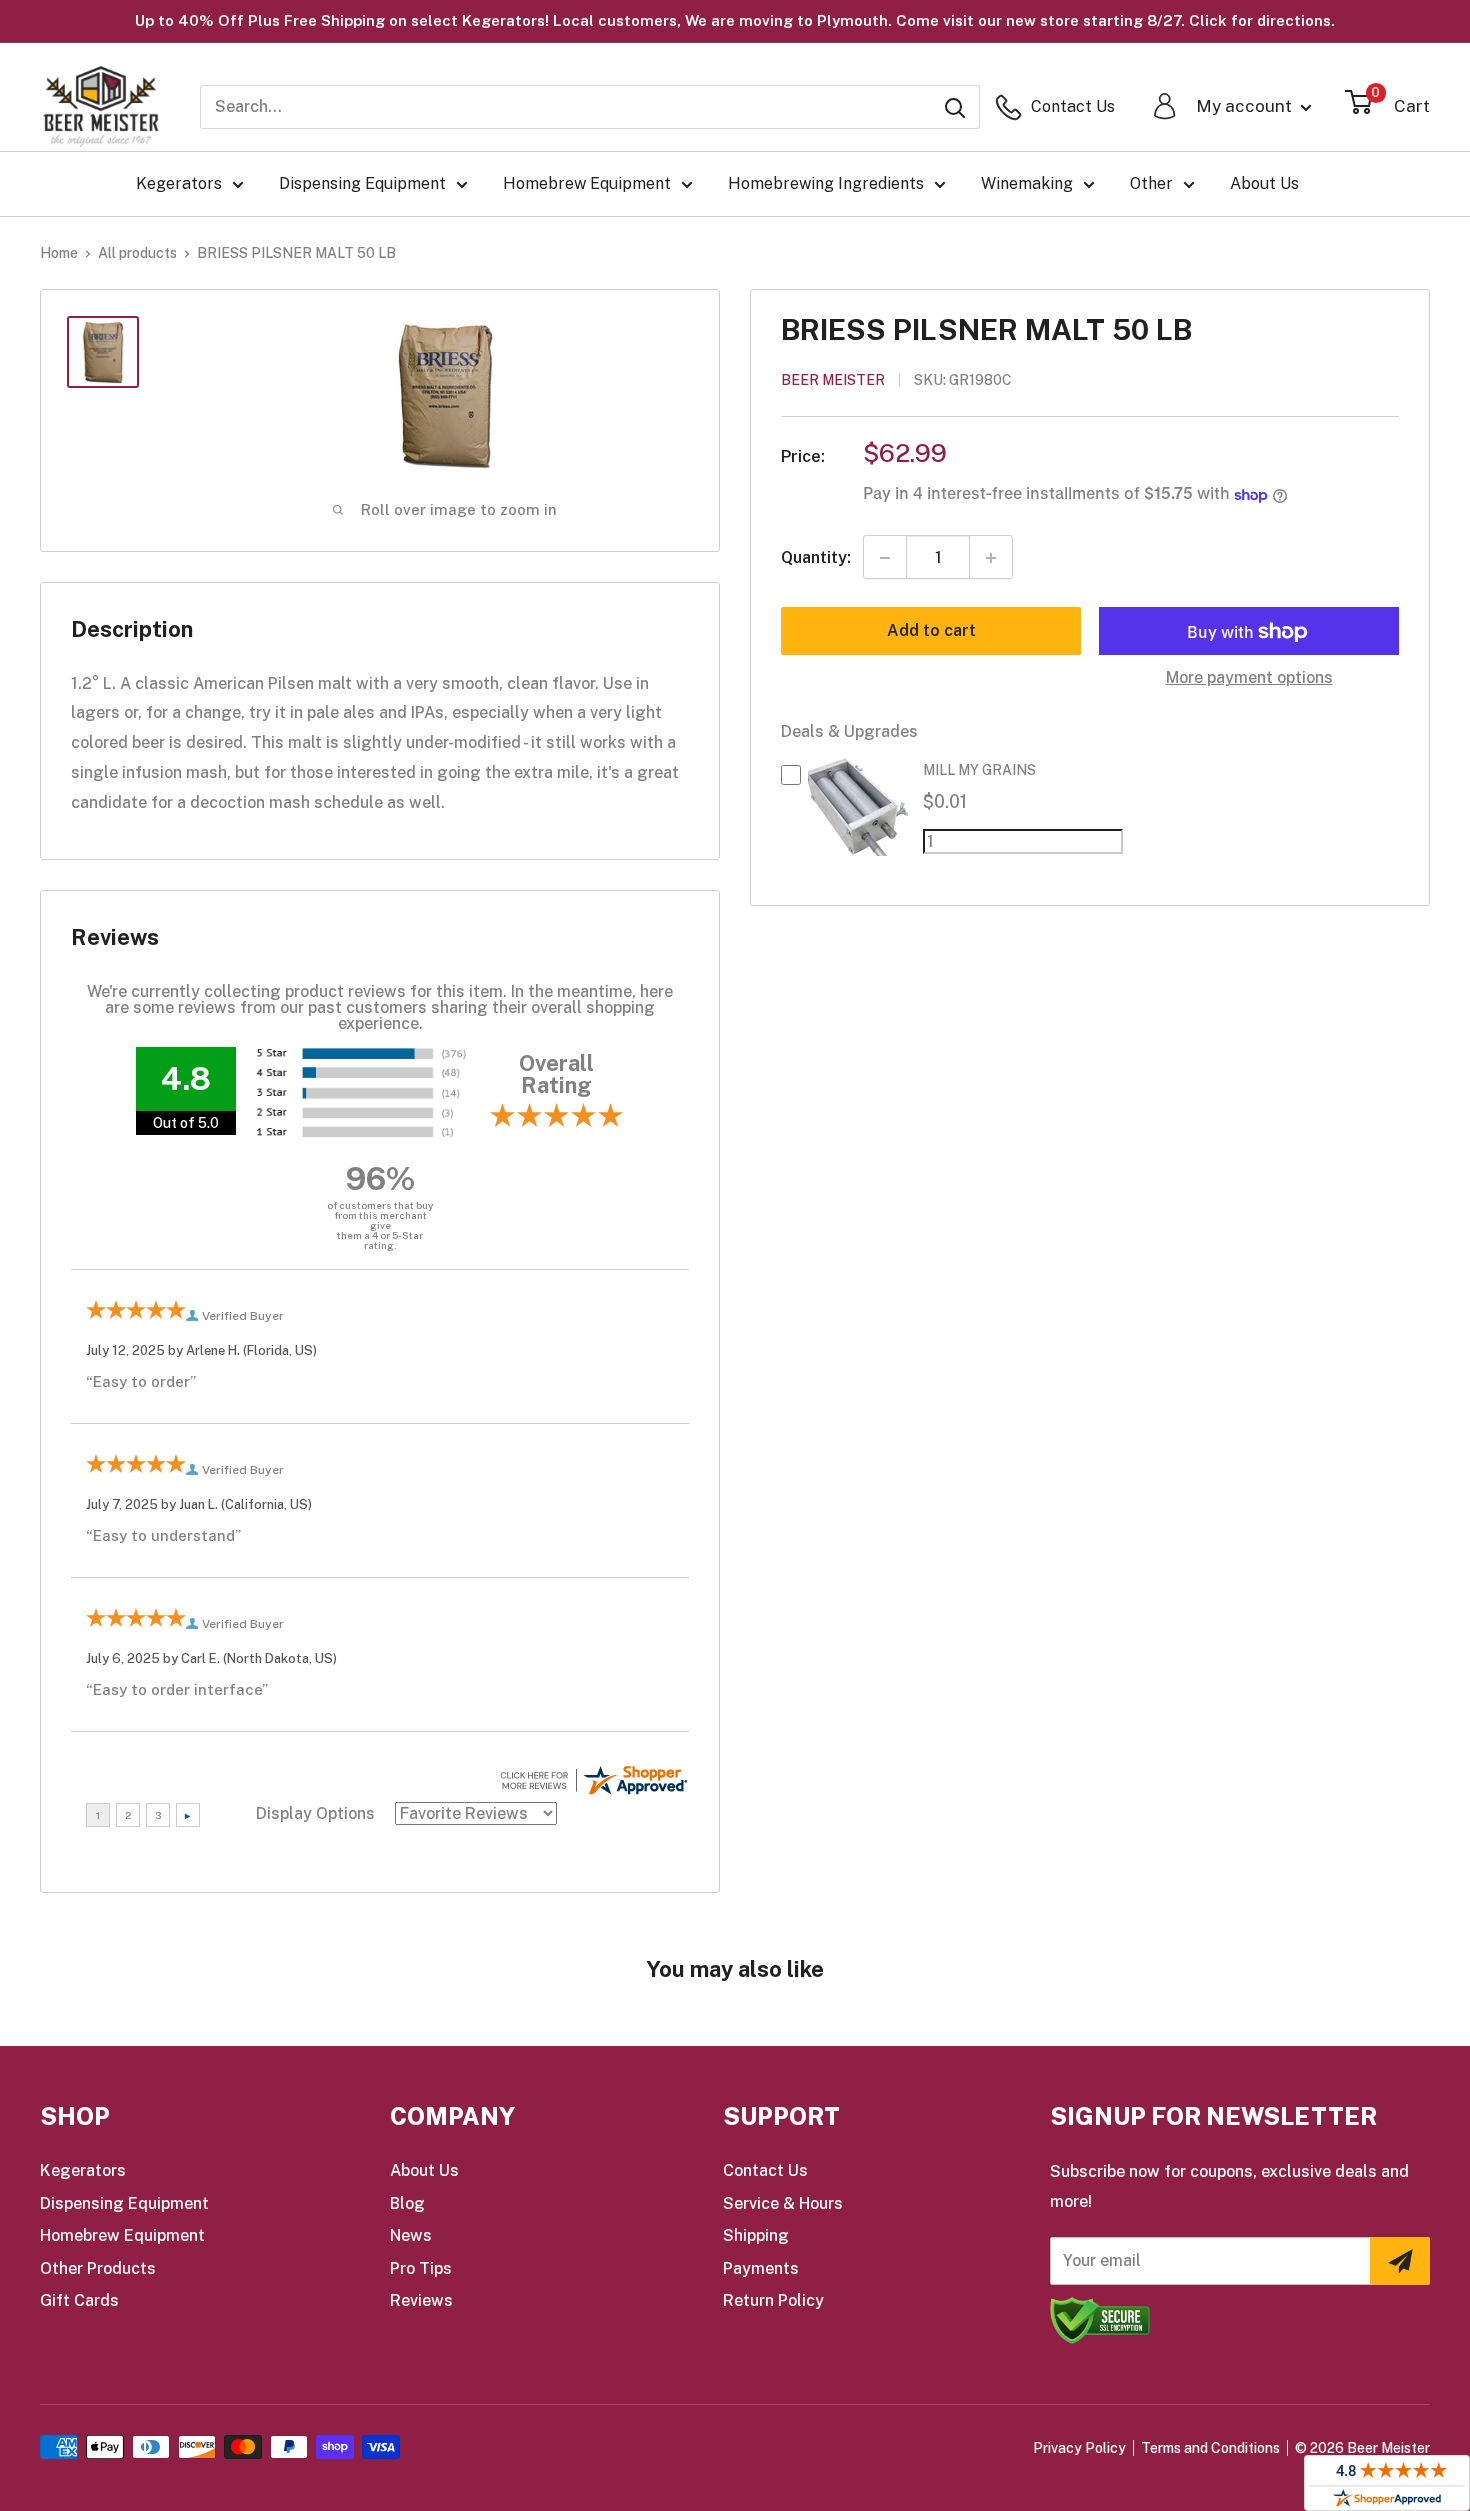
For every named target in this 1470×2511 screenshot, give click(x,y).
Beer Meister (833, 381)
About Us (1264, 183)
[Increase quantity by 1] (991, 558)
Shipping (756, 2235)
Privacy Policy (1079, 2448)
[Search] (955, 107)
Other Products (98, 2268)
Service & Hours (783, 2203)
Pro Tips (421, 2268)
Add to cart (931, 631)
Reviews (421, 2300)
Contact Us (765, 2170)
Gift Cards (79, 2300)
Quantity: (816, 557)
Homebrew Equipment (587, 183)
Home (59, 253)
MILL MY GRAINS (979, 771)
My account (1246, 106)
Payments (761, 2268)
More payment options (1249, 678)
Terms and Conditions (1210, 2448)
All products (137, 253)
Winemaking (1027, 183)
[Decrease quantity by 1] (885, 558)
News (411, 2235)
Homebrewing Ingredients (826, 183)
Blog (407, 2203)
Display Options (315, 1813)
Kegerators (179, 183)
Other (1151, 183)
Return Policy (773, 2300)
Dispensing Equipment (362, 183)
